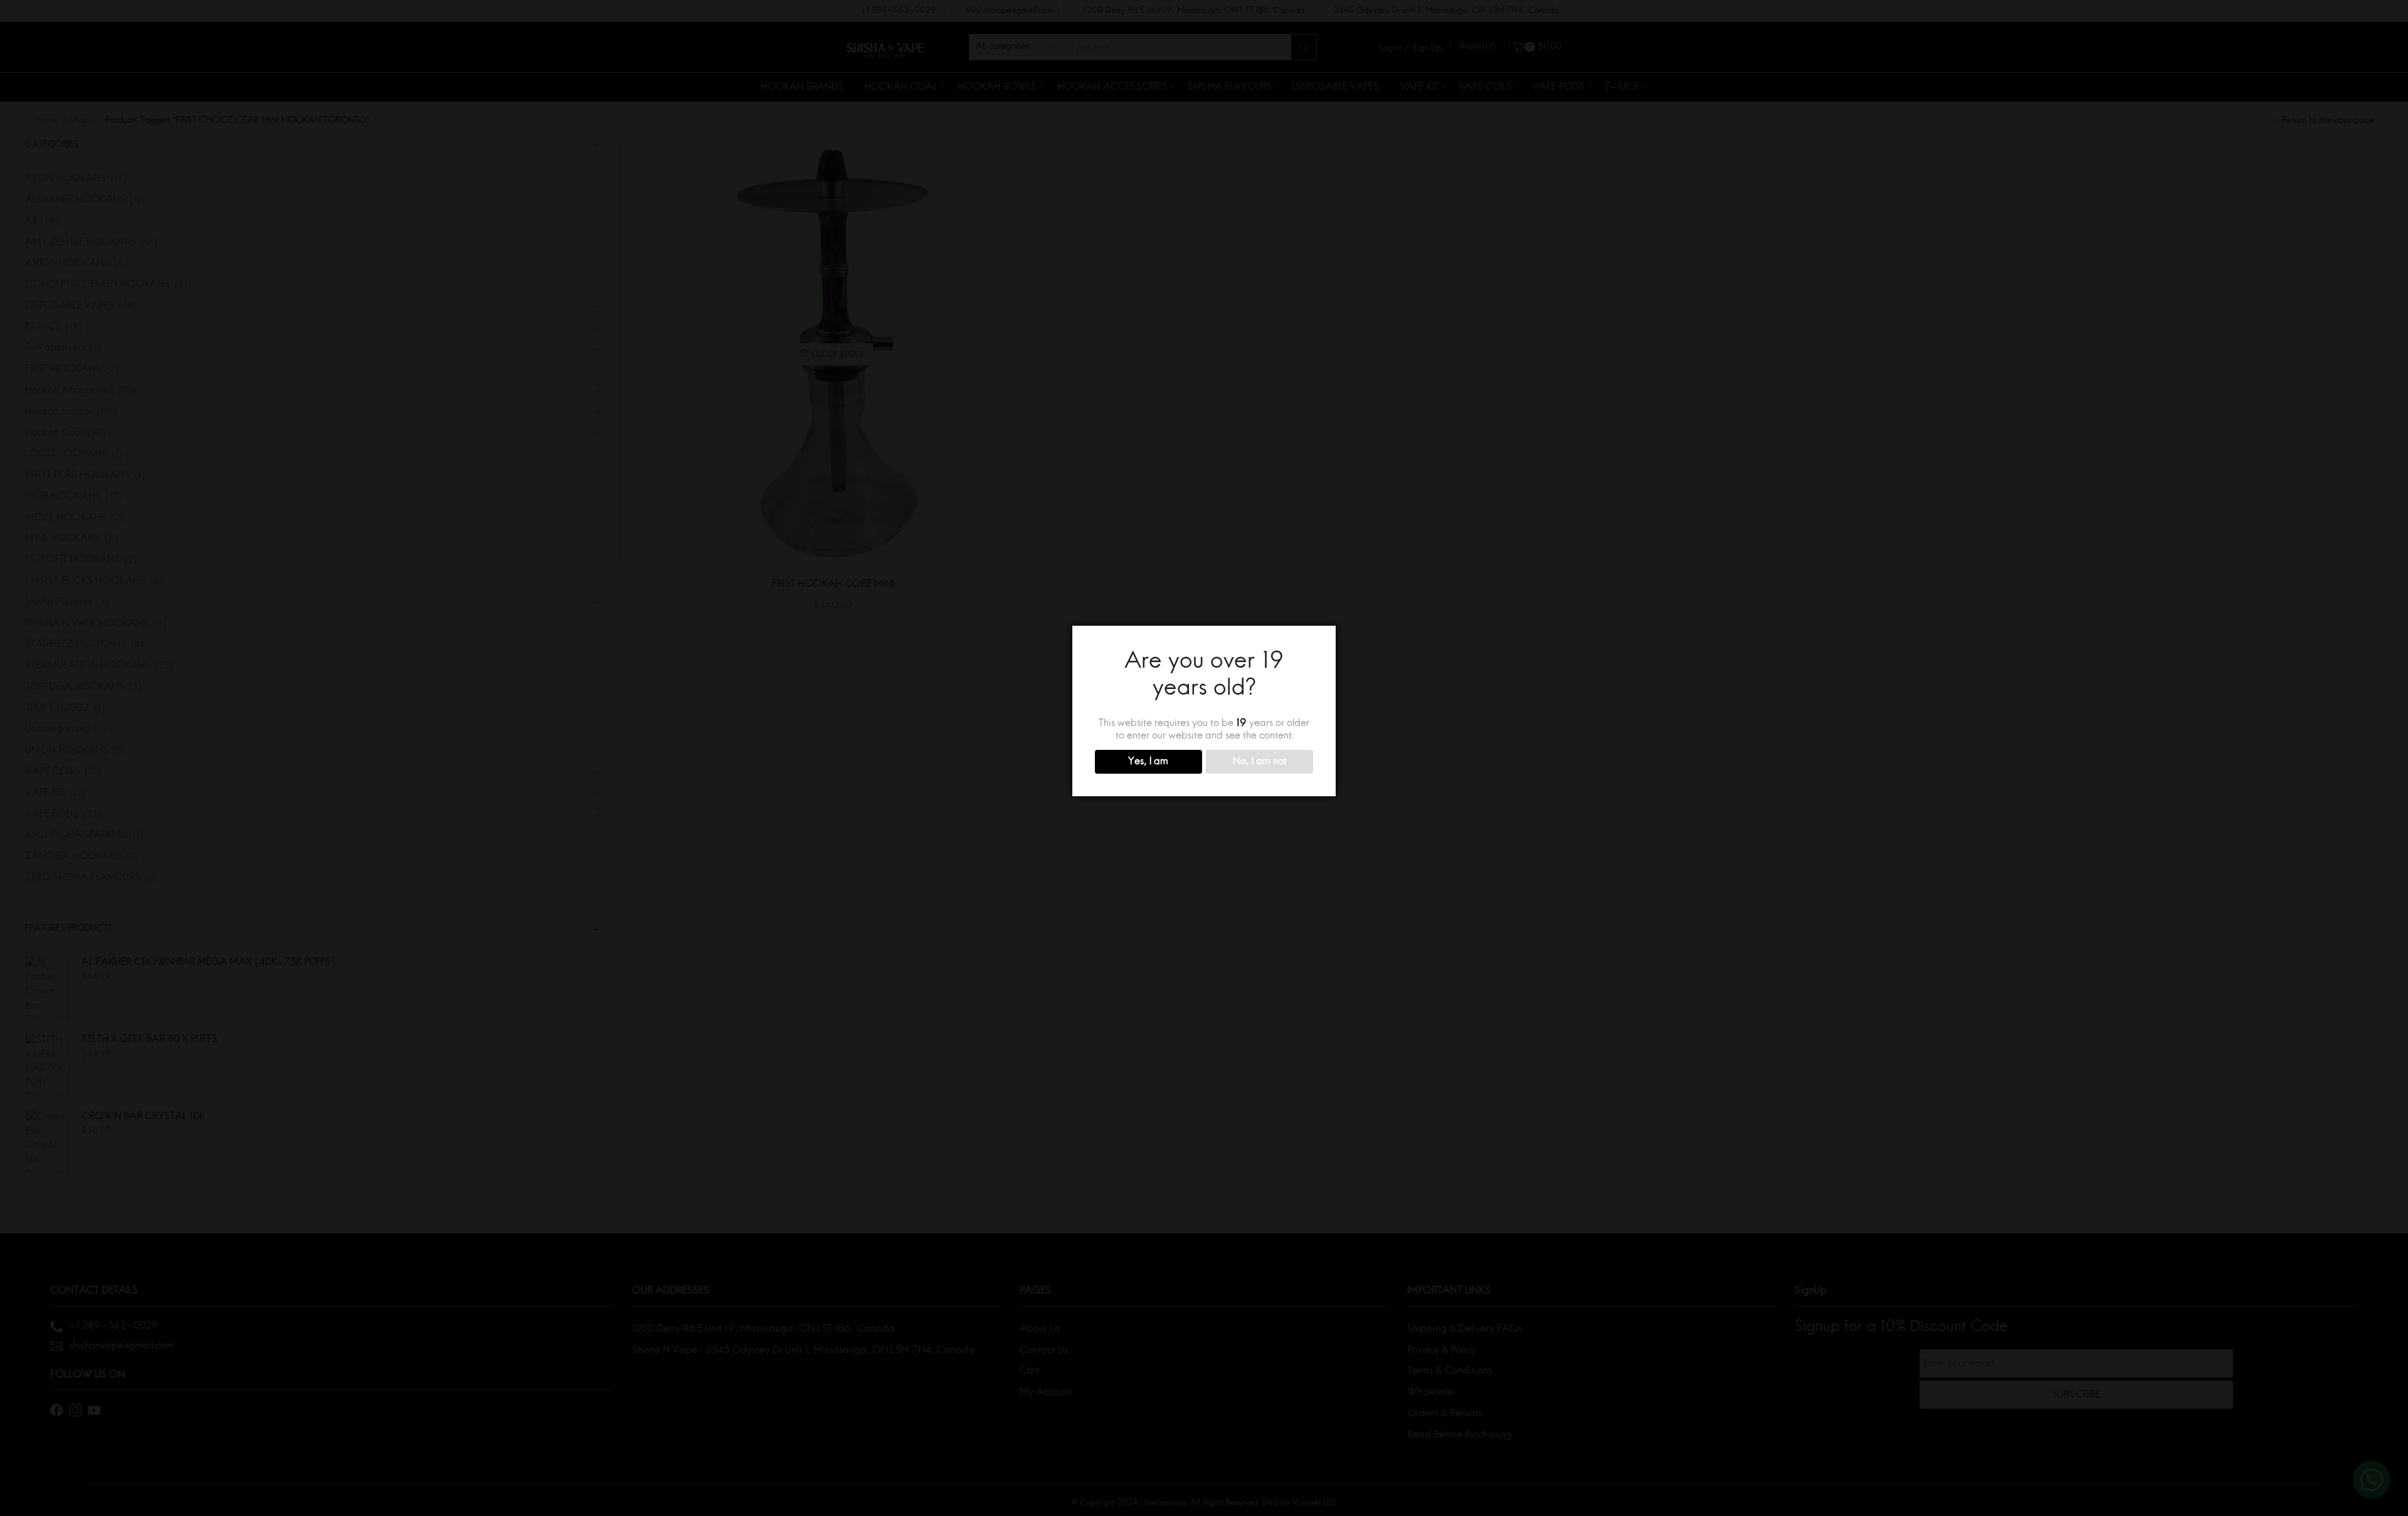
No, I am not (1260, 762)
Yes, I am (1148, 762)
